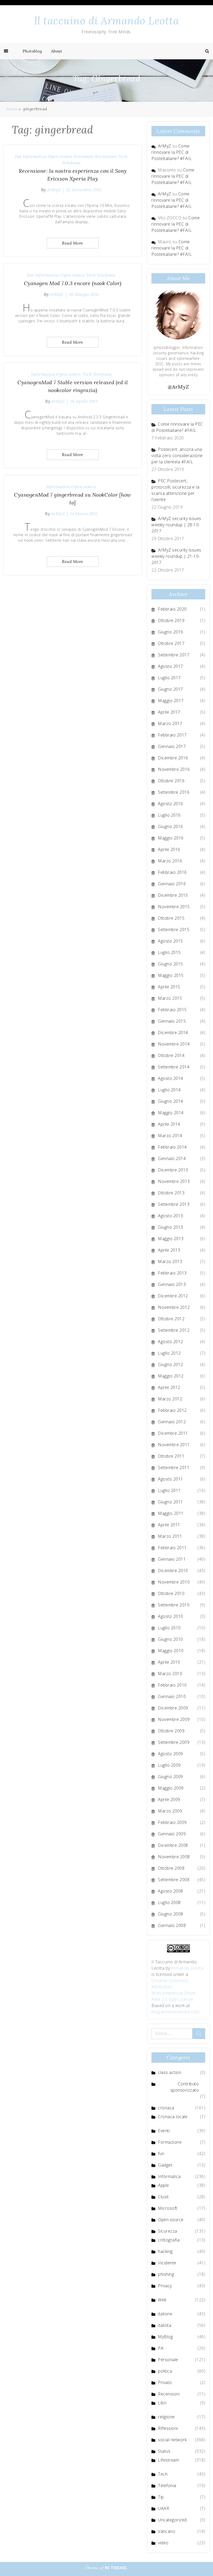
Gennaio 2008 (172, 1925)
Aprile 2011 (169, 1525)
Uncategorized (172, 2520)
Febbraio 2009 (172, 1822)
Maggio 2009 (171, 1788)
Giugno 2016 (171, 826)
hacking (165, 2251)
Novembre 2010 (174, 1582)
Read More (73, 243)
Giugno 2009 (171, 1777)
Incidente (167, 2263)
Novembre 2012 (174, 1307)
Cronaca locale (173, 2117)
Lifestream (168, 2460)
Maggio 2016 (171, 838)
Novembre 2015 (174, 907)
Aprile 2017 (169, 712)
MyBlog (165, 2337)
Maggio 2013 (171, 1239)
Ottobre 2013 (171, 1193)
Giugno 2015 (171, 964)
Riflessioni (168, 2428)
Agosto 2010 (171, 1616)
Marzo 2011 (170, 1536)
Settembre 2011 (174, 1468)
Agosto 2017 (171, 666)
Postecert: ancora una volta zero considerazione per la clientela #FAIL (177, 456)
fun (18, 156)
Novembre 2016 (174, 769)
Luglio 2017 (169, 678)
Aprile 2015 (169, 987)
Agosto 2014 (171, 1078)
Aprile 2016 (169, 849)
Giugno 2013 (171, 1227)
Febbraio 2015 (172, 1010)
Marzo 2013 (170, 1261)
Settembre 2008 (174, 1880)
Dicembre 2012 (173, 1296)
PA (161, 2348)
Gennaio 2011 (172, 1559)
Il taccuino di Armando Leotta (107, 21)
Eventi (164, 2131)
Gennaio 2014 (172, 1158)
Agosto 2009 (171, 1754)
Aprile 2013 (169, 1250)
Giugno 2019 (171, 632)
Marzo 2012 (170, 1399)
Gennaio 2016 (172, 884)
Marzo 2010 (170, 1674)
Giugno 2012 (171, 1364)
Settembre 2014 (174, 1067)
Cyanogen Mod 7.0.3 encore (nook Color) (73, 283)
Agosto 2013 (171, 1216)
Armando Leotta (187, 1968)
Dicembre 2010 (173, 1571)
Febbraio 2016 (172, 872)
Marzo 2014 (170, 1136)
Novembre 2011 (174, 1445)
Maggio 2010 (171, 1651)
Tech (123, 156)
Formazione (170, 2142)
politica (165, 2371)
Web (162, 2300)
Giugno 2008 (171, 1914)
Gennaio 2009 (172, 1834)
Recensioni (106, 156)
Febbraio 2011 (172, 1548)
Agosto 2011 (171, 1479)
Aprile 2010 (169, 1662)
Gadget (165, 2165)
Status (164, 2451)
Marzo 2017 (170, 723)
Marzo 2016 (170, 861)
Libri (162, 2403)
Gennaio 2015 (172, 1021)
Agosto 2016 (171, 804)
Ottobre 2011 (171, 1456)
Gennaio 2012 (172, 1422)
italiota (165, 2325)
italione (165, 2314)
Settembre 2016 (174, 792)
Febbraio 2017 (172, 735)
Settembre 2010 (174, 1605)
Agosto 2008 (171, 1891)
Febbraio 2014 (172, 1147)
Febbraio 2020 (172, 609)
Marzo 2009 (170, 1811)
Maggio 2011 (171, 1513)
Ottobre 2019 (171, 620)
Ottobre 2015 (171, 918)
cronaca (166, 2108)
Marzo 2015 (170, 998)
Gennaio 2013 (172, 1284)
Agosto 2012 (171, 1342)
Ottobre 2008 (171, 1868)
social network (172, 2440)
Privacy (165, 2286)
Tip (161, 2497)
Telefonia (71, 163)
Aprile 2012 (169, 1387)
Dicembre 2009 (173, 1708)
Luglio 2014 (169, 1090)
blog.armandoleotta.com (175, 2012)
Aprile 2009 (169, 1799)
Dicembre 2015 (173, 895)
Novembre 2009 (174, 1719)
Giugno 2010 (171, 1639)
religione (166, 2417)
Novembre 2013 (174, 1181)
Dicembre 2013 (173, 1170)
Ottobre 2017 (171, 643)
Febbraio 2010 (172, 1685)
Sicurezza (168, 2231)
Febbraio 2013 (172, 1273)
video (163, 2543)
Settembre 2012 (174, 1330)
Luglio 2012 (169, 1353)
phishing (166, 2274)
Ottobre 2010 (171, 1593)
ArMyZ (54, 190)
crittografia (169, 2240)
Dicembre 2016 (173, 758)
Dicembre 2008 (173, 1845)
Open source (60, 156)
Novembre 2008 (174, 1857)
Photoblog (32, 51)
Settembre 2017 (174, 655)
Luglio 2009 (169, 1765)
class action (170, 2072)
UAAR (164, 2508)
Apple (164, 2185)
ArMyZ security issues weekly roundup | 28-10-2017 (176, 525)
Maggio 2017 (171, 701)
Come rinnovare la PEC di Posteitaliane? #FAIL (172, 152)
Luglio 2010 (169, 1628)
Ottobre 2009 (171, 1731)
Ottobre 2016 (171, 781)
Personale (84, 156)
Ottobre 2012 (171, 1319)
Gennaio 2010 (172, 1696)
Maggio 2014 (171, 1113)
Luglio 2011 (169, 1490)
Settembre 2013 (174, 1204)
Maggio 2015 (171, 975)
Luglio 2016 (169, 815)
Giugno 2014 (171, 1101)
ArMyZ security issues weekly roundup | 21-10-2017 (176, 556)
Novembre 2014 (174, 1044)
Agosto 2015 (171, 941)
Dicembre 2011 (173, 1433)
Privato (165, 2382)
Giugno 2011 (171, 1502)
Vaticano (167, 2531)
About (57, 51)
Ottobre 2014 (171, 1055)
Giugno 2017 (171, 689)
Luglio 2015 (169, 952)
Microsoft (168, 2208)
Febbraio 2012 (172, 1410)
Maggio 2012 (171, 1376)
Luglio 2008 (169, 1902)
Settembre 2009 (174, 1742)
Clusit (163, 2197)
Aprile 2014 (169, 1124)
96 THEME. (116, 2568)
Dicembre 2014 (173, 1033)
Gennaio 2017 (172, 746)
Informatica (35, 156)
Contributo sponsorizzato (185, 2087)
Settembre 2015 (174, 930)
